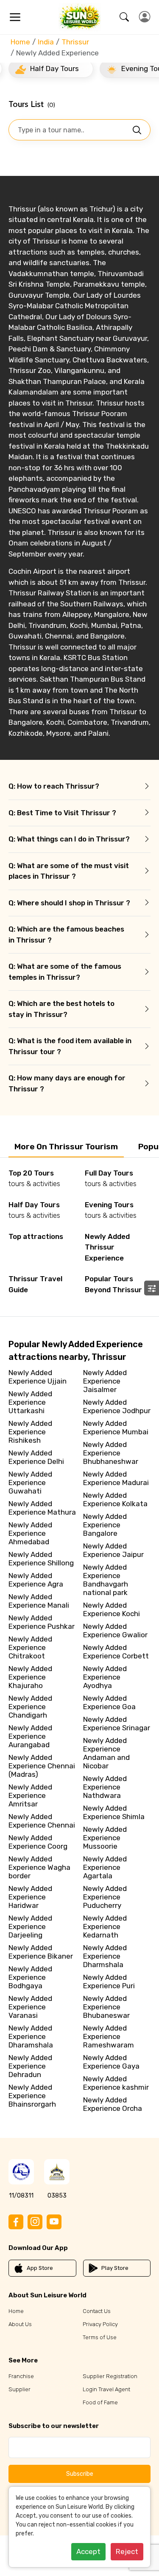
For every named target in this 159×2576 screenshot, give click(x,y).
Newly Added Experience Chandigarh (30, 1707)
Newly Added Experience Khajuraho (30, 1677)
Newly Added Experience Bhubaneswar (106, 2007)
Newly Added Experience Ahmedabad (30, 1533)
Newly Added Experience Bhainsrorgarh (32, 2096)
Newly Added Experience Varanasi (30, 2007)
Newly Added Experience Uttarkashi (30, 1402)
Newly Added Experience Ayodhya (105, 1677)
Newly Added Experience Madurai (116, 1478)
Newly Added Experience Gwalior (115, 1631)
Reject (127, 2551)
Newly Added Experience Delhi (36, 1457)
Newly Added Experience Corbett (116, 1652)
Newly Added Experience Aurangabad (30, 1736)
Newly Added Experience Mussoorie (105, 1838)
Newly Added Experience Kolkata (115, 1499)
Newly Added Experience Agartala (105, 1867)
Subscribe (80, 2474)
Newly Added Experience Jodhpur (117, 1406)
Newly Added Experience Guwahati (30, 1483)
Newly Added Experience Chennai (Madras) (42, 1766)
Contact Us (97, 2311)
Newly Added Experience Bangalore (105, 1525)
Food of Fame (100, 2402)
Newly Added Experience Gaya (111, 2062)
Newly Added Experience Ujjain (38, 1377)
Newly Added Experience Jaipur (113, 1550)
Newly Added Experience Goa (109, 1702)
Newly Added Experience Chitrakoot (30, 1647)
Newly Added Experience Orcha (113, 2104)
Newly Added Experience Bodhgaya (30, 1977)
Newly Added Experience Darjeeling (30, 1927)
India (46, 42)
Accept (88, 2551)
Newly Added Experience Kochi (112, 1609)
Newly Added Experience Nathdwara (105, 1787)
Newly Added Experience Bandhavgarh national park (106, 1580)
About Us (20, 2324)
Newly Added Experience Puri (109, 1981)
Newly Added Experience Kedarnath (105, 1927)
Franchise (21, 2376)
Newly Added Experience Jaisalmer (105, 1381)
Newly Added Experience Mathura (42, 1508)
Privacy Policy (100, 2324)
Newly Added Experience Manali (39, 1601)
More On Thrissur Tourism (66, 1147)
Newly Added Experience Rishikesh (30, 1432)
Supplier (20, 2389)
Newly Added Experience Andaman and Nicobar (106, 1753)
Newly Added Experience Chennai (42, 1821)
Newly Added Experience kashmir (116, 2083)
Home (20, 42)
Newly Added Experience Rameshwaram (109, 2036)
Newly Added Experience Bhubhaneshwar (111, 1453)
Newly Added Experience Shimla (114, 1812)
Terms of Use (100, 2337)
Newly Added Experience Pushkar (42, 1622)
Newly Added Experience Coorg (38, 1842)
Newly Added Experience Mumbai (116, 1428)
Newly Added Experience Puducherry (105, 1897)
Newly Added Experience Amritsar (30, 1795)
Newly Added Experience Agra (36, 1580)
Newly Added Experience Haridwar (30, 1897)
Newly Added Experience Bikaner (41, 1952)
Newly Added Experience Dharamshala (31, 2036)
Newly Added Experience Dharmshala (105, 1956)
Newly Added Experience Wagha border (39, 1867)
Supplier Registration (110, 2376)
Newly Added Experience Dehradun (30, 2066)
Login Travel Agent (106, 2389)
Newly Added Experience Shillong (41, 1559)
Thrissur (75, 42)
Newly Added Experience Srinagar (117, 1724)
